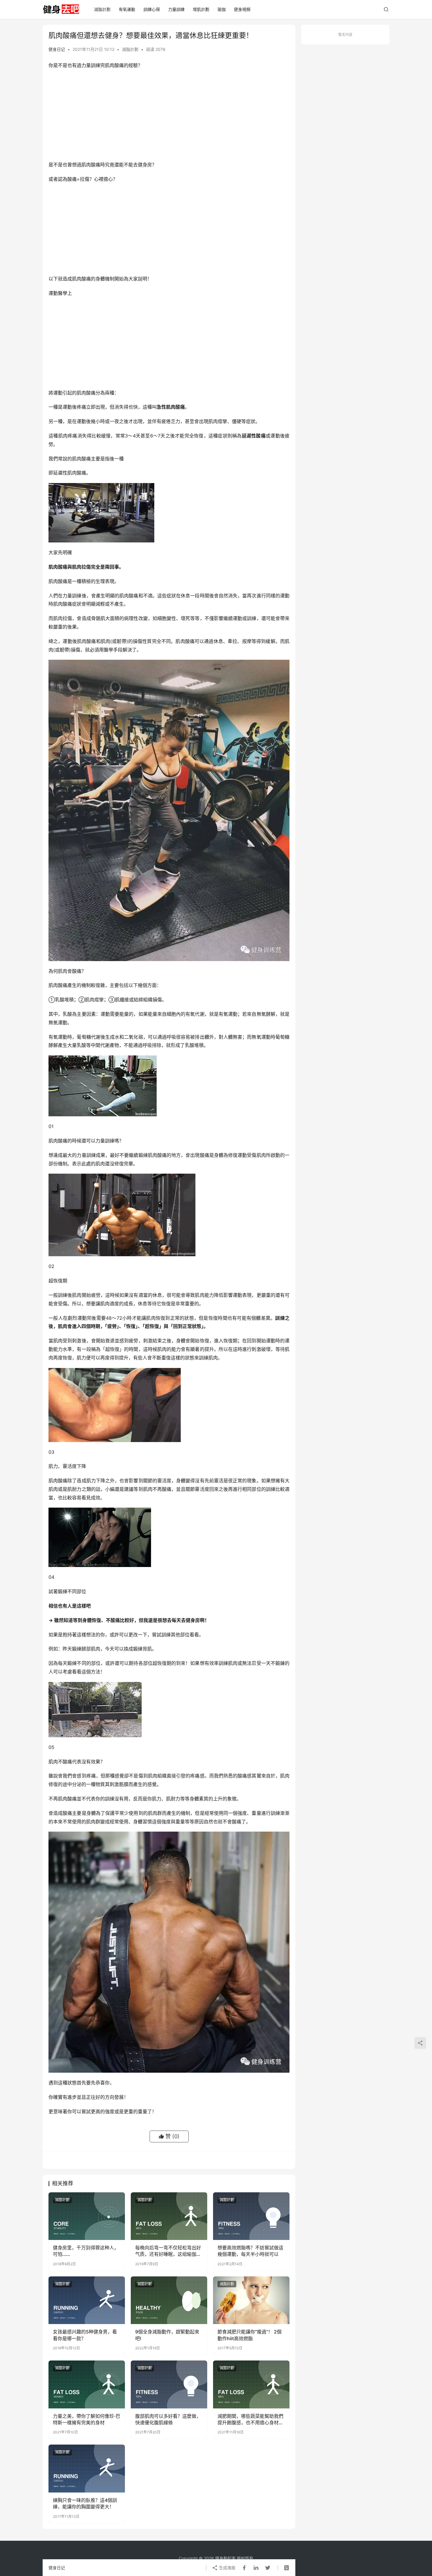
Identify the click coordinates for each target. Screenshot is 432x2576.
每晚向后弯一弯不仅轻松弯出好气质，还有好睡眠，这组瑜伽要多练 (168, 2251)
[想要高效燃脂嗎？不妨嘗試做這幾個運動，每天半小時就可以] (251, 2216)
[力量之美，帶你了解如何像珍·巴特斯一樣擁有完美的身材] (87, 2384)
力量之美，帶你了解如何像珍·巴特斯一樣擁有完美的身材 (87, 2419)
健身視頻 (242, 9)
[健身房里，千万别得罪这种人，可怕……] (87, 2216)
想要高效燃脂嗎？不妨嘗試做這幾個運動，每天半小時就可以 (250, 2251)
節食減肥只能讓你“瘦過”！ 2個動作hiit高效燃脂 (250, 2335)
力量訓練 (176, 9)
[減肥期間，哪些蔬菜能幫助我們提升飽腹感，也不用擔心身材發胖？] (251, 2384)
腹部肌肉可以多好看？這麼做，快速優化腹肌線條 (168, 2419)
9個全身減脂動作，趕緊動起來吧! (167, 2335)
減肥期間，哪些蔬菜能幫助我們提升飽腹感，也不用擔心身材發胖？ (250, 2420)
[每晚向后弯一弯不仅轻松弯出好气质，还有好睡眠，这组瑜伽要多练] (169, 2216)
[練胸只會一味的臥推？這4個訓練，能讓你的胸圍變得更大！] (87, 2468)
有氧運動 (127, 9)
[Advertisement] (169, 116)
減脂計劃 (102, 9)
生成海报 (227, 2568)
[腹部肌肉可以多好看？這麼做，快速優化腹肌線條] (169, 2384)
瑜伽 (222, 9)
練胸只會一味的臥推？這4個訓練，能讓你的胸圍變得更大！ (85, 2503)
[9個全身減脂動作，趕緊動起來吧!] (169, 2300)
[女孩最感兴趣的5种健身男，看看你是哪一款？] (87, 2300)
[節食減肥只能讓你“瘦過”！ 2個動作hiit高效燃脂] (251, 2300)
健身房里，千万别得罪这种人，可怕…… (86, 2251)
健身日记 (57, 49)
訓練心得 (152, 9)
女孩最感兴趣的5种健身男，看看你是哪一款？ (85, 2335)
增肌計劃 (201, 9)
